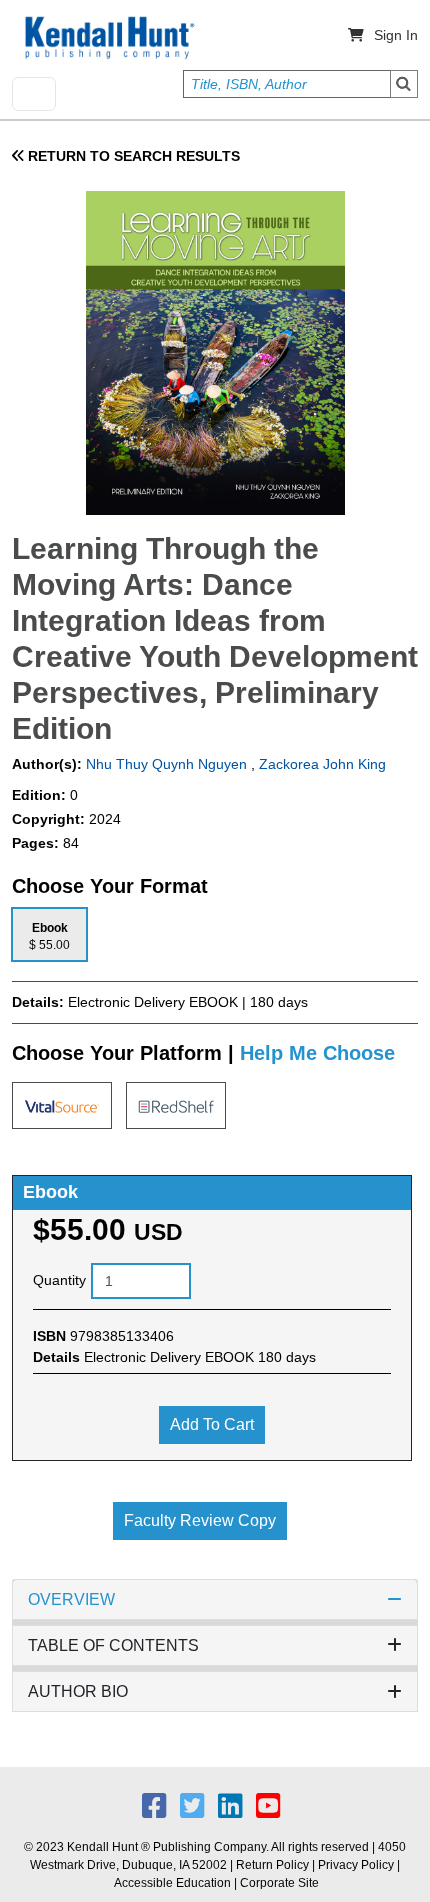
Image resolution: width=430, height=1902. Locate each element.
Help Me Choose (317, 1053)
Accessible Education (172, 1883)
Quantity (59, 1280)
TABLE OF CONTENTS (113, 1645)
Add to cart (212, 1424)
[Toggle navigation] (34, 94)
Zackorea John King (322, 764)
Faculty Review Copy (200, 1520)
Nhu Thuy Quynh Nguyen (164, 764)
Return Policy (272, 1865)
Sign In (396, 35)
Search (404, 84)
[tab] (49, 934)
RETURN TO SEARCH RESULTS (132, 156)
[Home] (108, 38)
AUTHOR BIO (78, 1691)
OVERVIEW (71, 1599)
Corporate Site (279, 1883)
